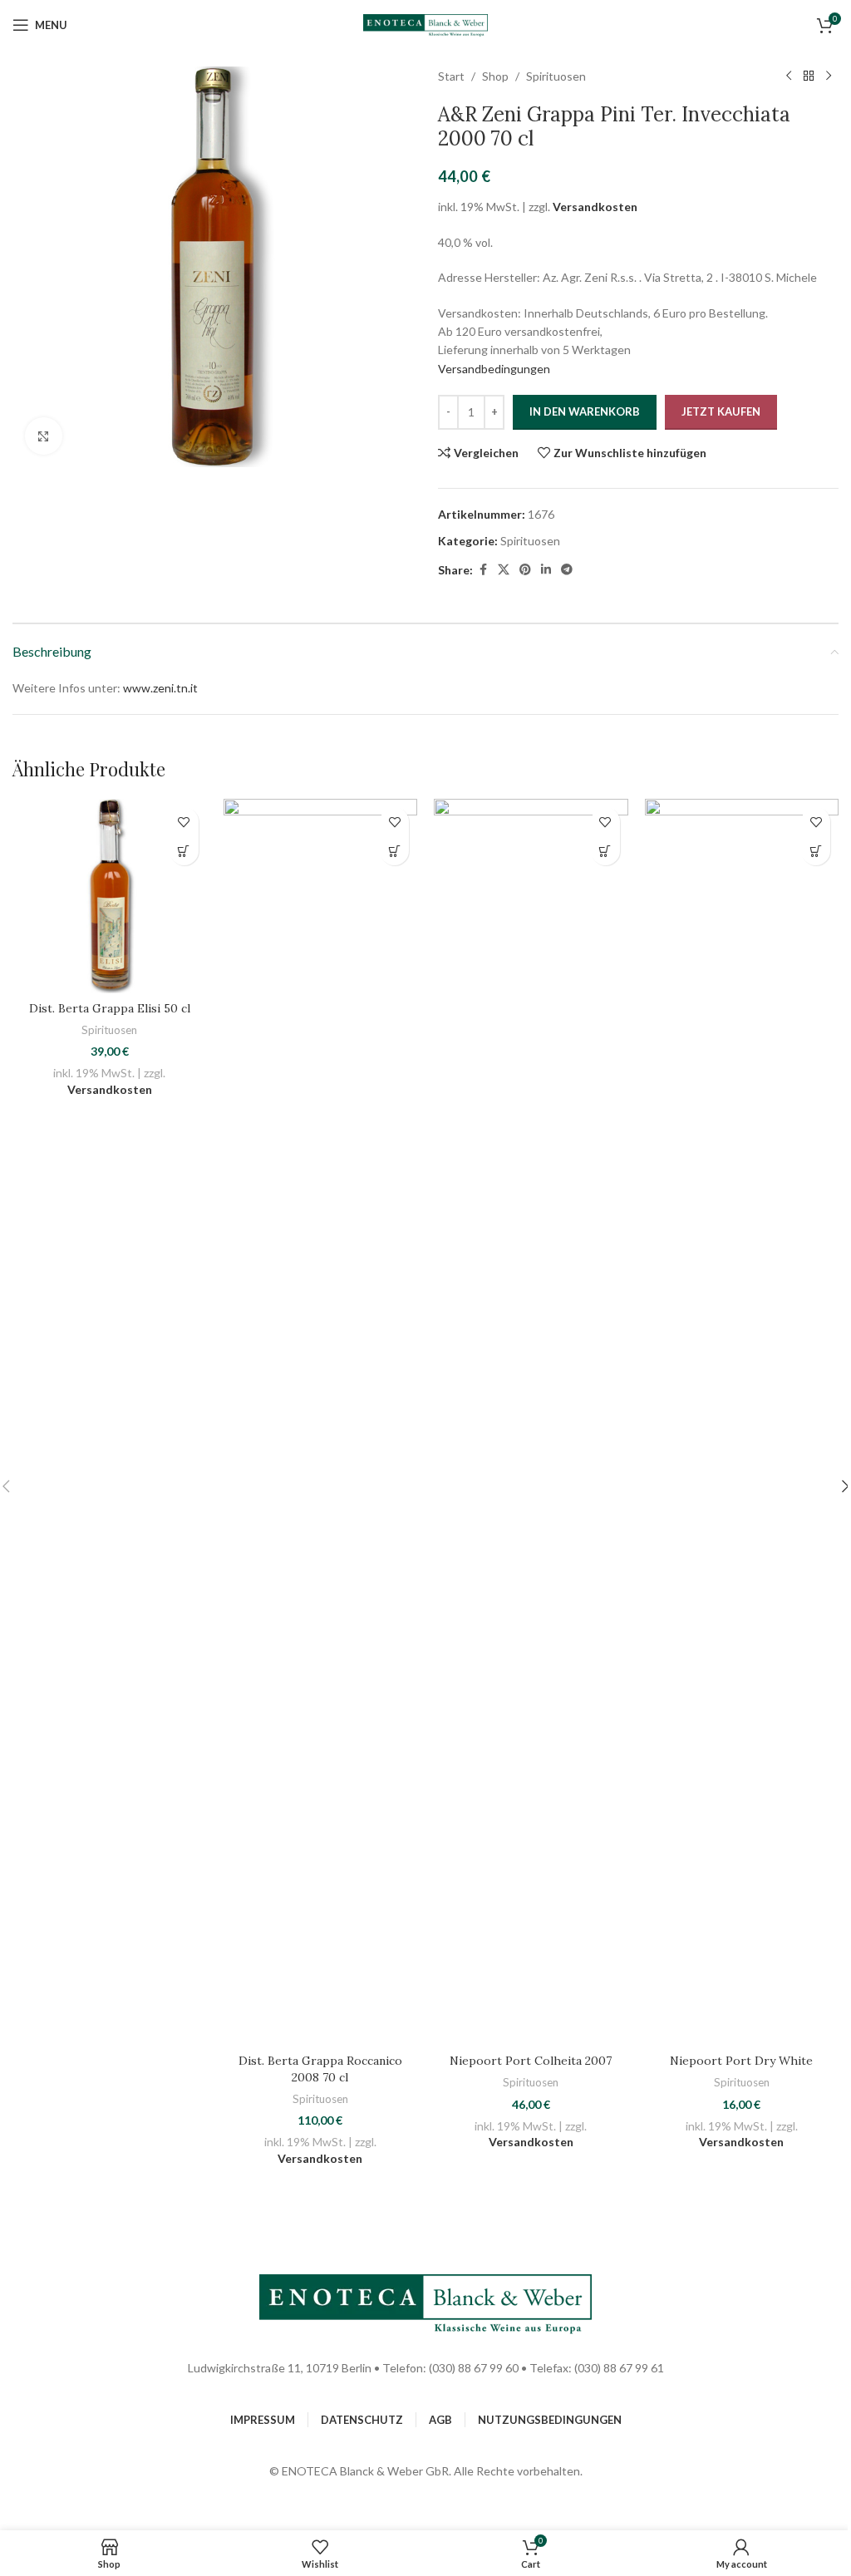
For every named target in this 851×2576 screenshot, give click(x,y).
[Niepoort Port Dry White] (742, 1422)
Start (451, 76)
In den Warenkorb (585, 411)
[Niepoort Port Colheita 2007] (531, 1422)
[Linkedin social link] (546, 570)
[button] (184, 851)
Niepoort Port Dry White (741, 2061)
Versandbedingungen (494, 369)
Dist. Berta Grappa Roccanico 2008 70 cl (320, 2069)
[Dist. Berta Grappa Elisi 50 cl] (110, 896)
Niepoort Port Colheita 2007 (531, 2061)
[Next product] (829, 76)
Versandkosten (595, 207)
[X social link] (504, 570)
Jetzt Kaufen (721, 411)
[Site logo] (425, 24)
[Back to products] (809, 76)
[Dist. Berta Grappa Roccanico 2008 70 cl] (321, 1422)
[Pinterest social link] (525, 570)
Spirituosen (556, 76)
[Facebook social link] (483, 570)
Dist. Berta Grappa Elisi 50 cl (110, 1008)
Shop (495, 76)
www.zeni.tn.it (160, 688)
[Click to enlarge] (44, 436)
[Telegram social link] (567, 570)
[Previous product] (789, 76)
